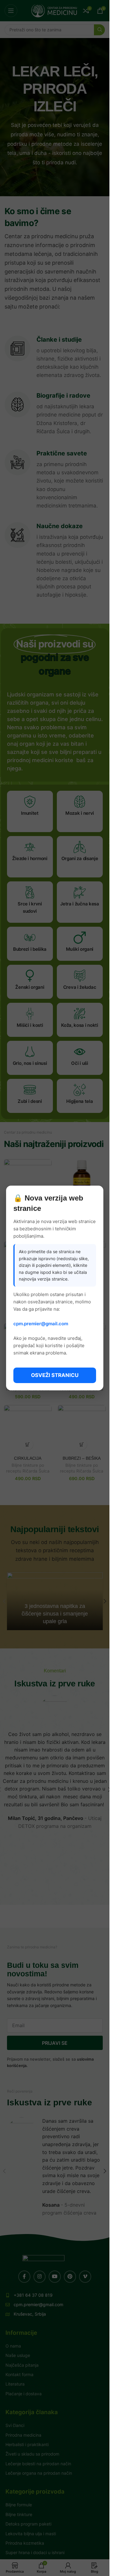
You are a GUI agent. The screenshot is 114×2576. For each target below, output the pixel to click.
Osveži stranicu (55, 1375)
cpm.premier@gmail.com (41, 1324)
